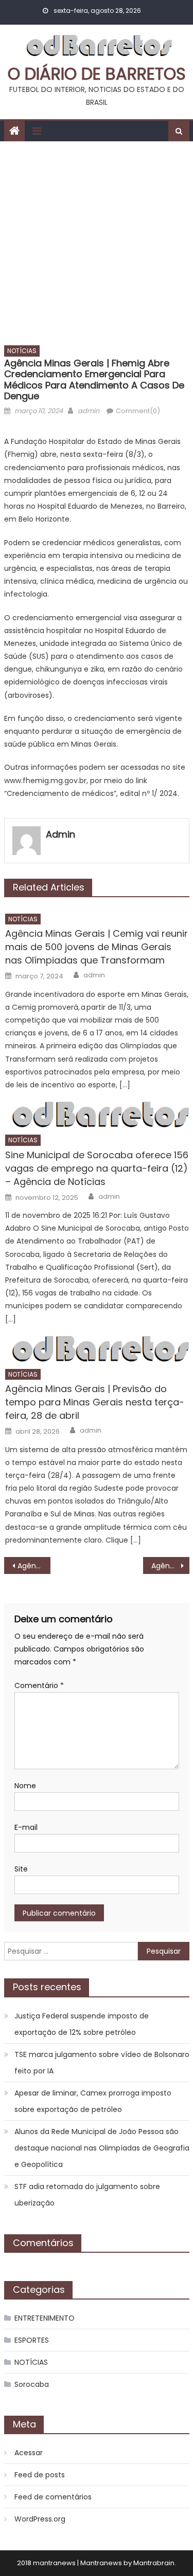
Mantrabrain (154, 2563)
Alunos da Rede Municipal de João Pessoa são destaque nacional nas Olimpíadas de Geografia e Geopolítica (102, 2148)
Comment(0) (138, 411)
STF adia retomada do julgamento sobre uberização (87, 2195)
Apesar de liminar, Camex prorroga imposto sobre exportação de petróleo (93, 2101)
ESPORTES (32, 2340)
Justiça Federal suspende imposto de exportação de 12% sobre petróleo (82, 2024)
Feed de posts (40, 2475)
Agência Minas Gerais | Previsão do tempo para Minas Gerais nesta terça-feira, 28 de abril (95, 1402)
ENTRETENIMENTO (45, 2318)
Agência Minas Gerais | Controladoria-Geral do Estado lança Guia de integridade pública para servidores (34, 1566)
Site (21, 1869)
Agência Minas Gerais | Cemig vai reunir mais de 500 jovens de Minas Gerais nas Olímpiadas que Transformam (97, 947)
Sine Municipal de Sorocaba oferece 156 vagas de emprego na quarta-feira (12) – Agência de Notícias (97, 1168)
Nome (25, 1786)
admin (89, 411)
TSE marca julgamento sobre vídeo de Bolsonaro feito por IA (102, 2063)
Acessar (29, 2453)
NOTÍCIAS (22, 351)
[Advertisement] (97, 243)
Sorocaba (32, 2384)
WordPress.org (40, 2519)
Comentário (39, 1685)
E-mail (26, 1827)
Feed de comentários (53, 2497)
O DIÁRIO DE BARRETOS (97, 74)
